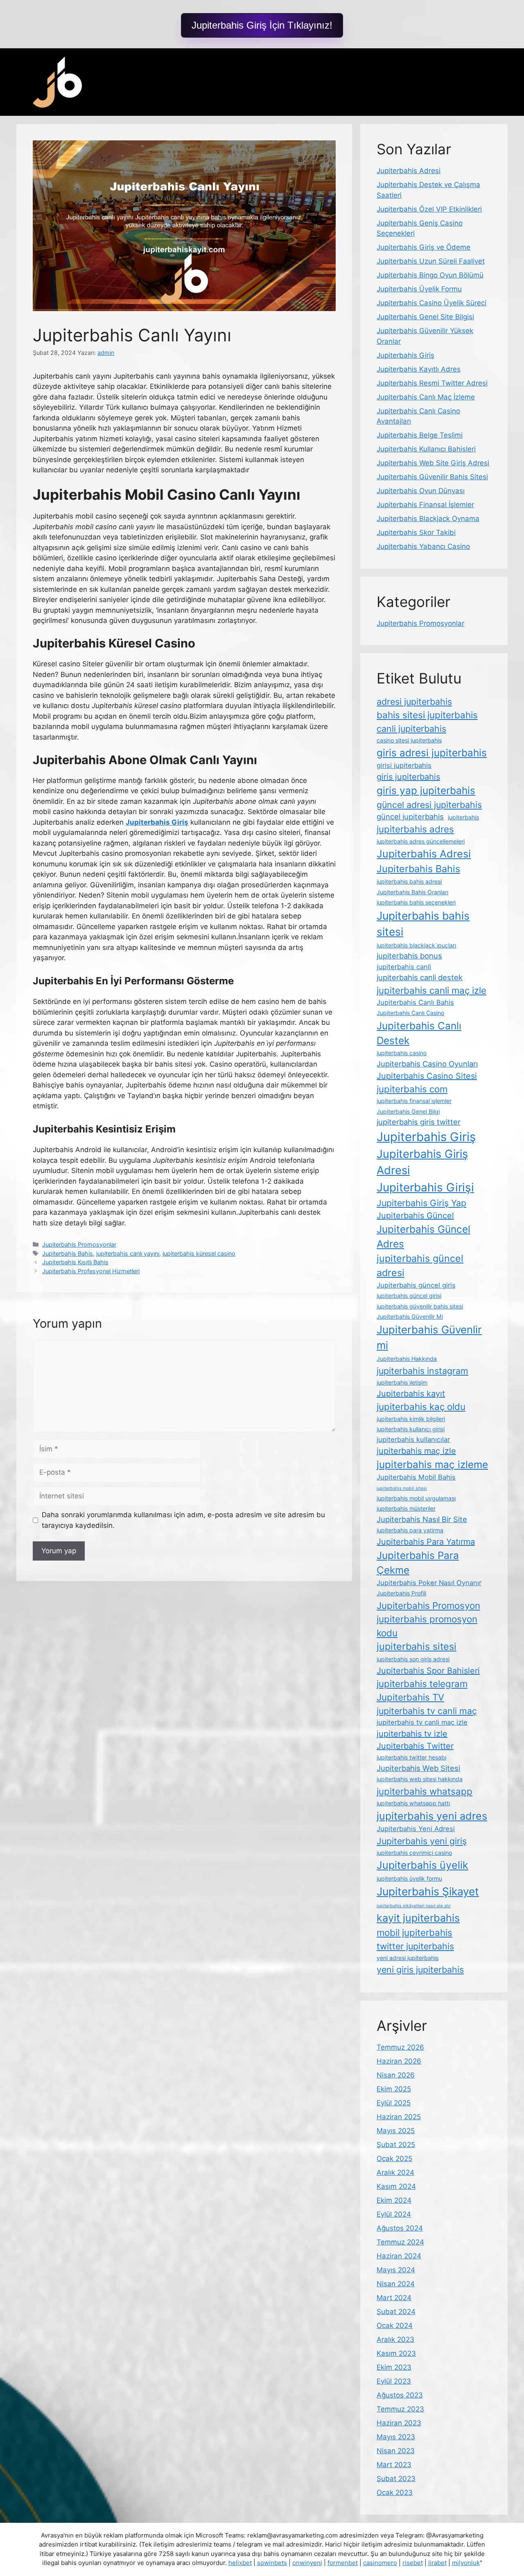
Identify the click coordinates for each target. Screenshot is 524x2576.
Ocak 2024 (395, 2326)
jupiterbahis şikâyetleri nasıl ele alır (414, 1906)
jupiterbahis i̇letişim (402, 1382)
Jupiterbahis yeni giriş (422, 1841)
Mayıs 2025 (396, 2131)
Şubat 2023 (396, 2479)
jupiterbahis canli (404, 967)
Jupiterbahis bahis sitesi (423, 924)
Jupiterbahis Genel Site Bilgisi (425, 317)
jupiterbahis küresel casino (199, 1253)
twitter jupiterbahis (415, 1946)
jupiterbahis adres (415, 829)
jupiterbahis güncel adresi (420, 1265)
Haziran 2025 (399, 2117)
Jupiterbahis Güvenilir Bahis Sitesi (432, 477)
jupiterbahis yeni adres (432, 1816)
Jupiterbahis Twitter (415, 1746)
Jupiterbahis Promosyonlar (79, 1244)
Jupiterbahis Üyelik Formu (419, 289)
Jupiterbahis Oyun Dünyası (421, 491)
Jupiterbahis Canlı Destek (419, 1033)
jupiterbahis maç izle (416, 1451)
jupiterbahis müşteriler (406, 1508)
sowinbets (272, 2563)
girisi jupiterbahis (404, 765)
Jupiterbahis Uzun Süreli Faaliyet (431, 261)
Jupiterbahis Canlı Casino (410, 1013)
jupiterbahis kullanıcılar (413, 1439)
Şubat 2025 (396, 2145)
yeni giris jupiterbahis (420, 1969)
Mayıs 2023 (396, 2437)
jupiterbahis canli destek (420, 977)
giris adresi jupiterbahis (432, 753)
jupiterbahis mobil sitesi (402, 1488)
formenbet (343, 2563)
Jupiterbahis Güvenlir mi (429, 1338)
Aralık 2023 (395, 2339)
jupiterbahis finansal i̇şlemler (414, 1101)
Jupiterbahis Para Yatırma (426, 1542)
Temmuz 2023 (400, 2409)
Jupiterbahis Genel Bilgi (408, 1111)
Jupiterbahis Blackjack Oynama (428, 519)
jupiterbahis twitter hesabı (411, 1757)
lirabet (437, 2563)
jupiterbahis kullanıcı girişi (411, 1429)
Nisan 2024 (396, 2284)
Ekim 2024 (394, 2200)
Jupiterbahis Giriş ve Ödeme (423, 247)
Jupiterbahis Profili (401, 1593)
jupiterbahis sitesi (417, 1646)
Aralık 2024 (395, 2172)
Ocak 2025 (394, 2159)
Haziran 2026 (399, 2061)
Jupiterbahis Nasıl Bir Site (422, 1519)
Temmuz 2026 (400, 2047)
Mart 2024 (394, 2298)
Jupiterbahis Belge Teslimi (420, 435)
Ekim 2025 (394, 2089)
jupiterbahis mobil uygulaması (416, 1498)
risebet (413, 2563)
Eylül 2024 (394, 2214)
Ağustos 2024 (400, 2228)
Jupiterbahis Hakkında (407, 1359)
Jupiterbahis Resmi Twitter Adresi (432, 383)
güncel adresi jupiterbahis (429, 805)
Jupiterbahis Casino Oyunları (427, 1064)
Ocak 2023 (395, 2493)
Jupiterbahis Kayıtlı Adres (419, 369)
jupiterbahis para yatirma (410, 1530)
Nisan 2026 (396, 2075)
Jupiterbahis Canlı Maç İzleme (426, 397)
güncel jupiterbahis (410, 817)
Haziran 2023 (399, 2423)
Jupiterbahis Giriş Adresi (422, 1162)
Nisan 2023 (396, 2451)
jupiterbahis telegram (422, 1684)
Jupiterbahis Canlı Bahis (415, 1002)
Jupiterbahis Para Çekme (418, 1563)
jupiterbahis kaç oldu (421, 1406)
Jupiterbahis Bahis (68, 1253)
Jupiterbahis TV (410, 1697)
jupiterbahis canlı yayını (128, 1253)
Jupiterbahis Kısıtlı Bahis (75, 1262)
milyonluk (466, 2563)
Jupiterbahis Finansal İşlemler (425, 505)
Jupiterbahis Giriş (405, 355)
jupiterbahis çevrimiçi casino (414, 1853)
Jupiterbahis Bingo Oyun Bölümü (430, 275)
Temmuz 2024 (400, 2242)
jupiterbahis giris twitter (419, 1122)
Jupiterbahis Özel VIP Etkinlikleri (429, 209)
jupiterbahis (463, 817)
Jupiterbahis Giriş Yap (421, 1203)
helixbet (240, 2563)
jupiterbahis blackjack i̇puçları (416, 945)
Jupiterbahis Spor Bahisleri (428, 1671)
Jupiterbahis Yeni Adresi (416, 1829)
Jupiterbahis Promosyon (428, 1605)
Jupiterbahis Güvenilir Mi (410, 1316)
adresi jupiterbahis (414, 702)
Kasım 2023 (396, 2353)
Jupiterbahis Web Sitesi (418, 1768)
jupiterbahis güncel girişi (409, 1296)
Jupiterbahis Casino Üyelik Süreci (431, 303)
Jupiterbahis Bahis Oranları (412, 892)
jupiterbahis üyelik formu (409, 1878)
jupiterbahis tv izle (412, 1734)
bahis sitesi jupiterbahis (427, 715)
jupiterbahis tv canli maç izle (422, 1722)
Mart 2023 (394, 2465)
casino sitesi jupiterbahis (409, 740)
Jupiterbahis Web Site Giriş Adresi (433, 463)
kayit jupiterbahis (418, 1918)
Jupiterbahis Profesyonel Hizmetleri (91, 1271)
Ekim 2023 (394, 2367)
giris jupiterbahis (408, 777)
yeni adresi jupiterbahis (408, 1958)
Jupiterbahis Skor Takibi (416, 532)
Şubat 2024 (396, 2312)
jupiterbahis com (412, 1089)
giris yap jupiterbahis (426, 790)
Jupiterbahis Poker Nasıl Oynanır (429, 1583)
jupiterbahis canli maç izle (431, 990)
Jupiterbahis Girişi (425, 1187)
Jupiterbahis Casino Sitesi (427, 1076)
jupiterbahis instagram (422, 1371)
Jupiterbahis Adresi (409, 171)
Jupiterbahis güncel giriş (416, 1285)
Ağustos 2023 (400, 2395)
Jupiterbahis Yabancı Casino (423, 546)
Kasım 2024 (396, 2186)
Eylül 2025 (394, 2103)
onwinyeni (307, 2563)
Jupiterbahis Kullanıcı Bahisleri (426, 449)
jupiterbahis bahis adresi (409, 881)
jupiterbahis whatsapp (425, 1791)
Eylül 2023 (394, 2381)
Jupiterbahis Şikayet (428, 1891)
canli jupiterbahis (411, 729)
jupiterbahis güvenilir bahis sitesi (420, 1306)
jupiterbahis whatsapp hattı (413, 1803)
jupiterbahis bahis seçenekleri (416, 902)
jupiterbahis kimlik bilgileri (411, 1419)
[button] (262, 25)
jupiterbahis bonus (409, 956)
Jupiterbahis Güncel (415, 1216)
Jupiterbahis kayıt (411, 1394)
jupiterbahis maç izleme (432, 1464)
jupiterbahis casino (402, 1053)
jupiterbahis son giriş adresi (413, 1659)
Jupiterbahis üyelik (422, 1865)
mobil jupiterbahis (414, 1932)
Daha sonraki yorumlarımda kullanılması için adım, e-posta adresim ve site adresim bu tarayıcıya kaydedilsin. (183, 1520)
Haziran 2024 (399, 2256)
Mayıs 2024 (396, 2270)
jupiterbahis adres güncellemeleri (421, 841)
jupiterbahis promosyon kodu (427, 1626)
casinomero (380, 2563)
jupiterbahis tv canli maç (427, 1711)
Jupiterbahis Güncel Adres (423, 1236)
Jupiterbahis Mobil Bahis (416, 1477)
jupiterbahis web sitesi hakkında (420, 1779)
